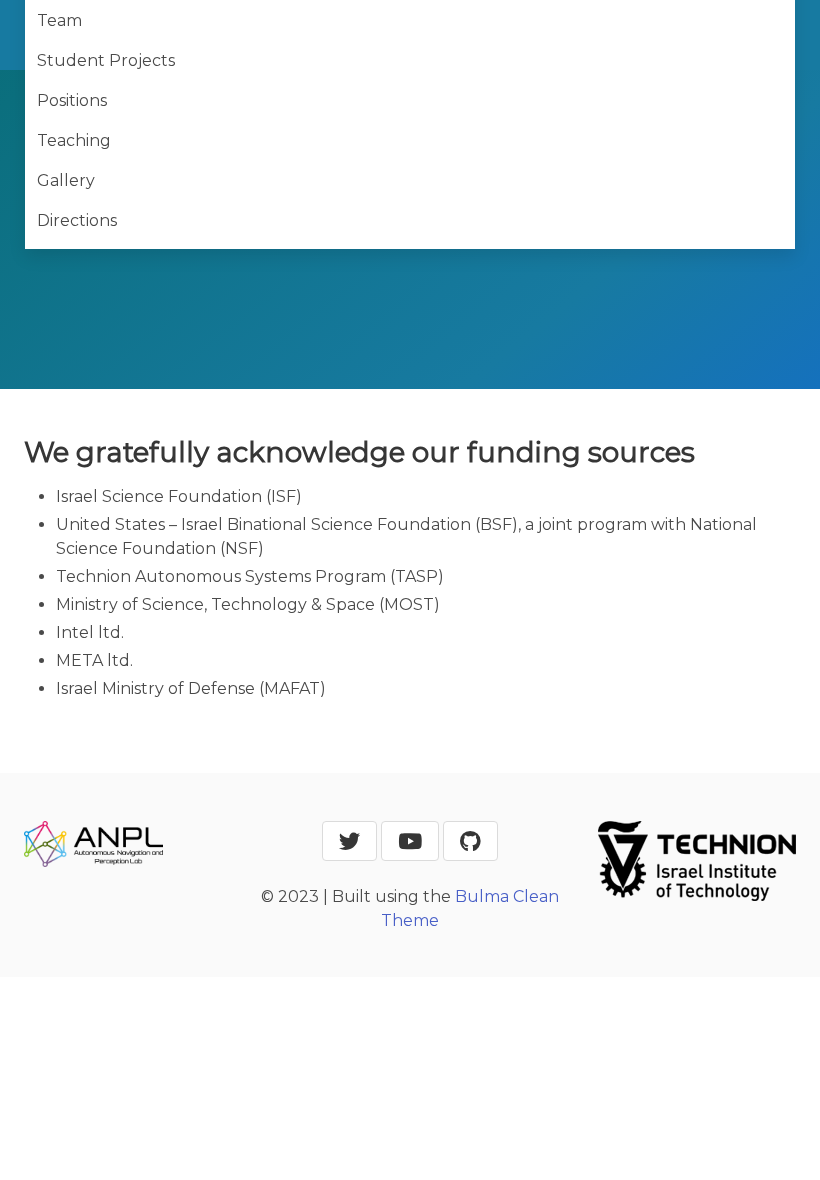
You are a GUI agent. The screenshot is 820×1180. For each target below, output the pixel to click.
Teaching (74, 140)
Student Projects (106, 60)
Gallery (66, 180)
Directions (77, 220)
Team (59, 20)
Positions (72, 100)
